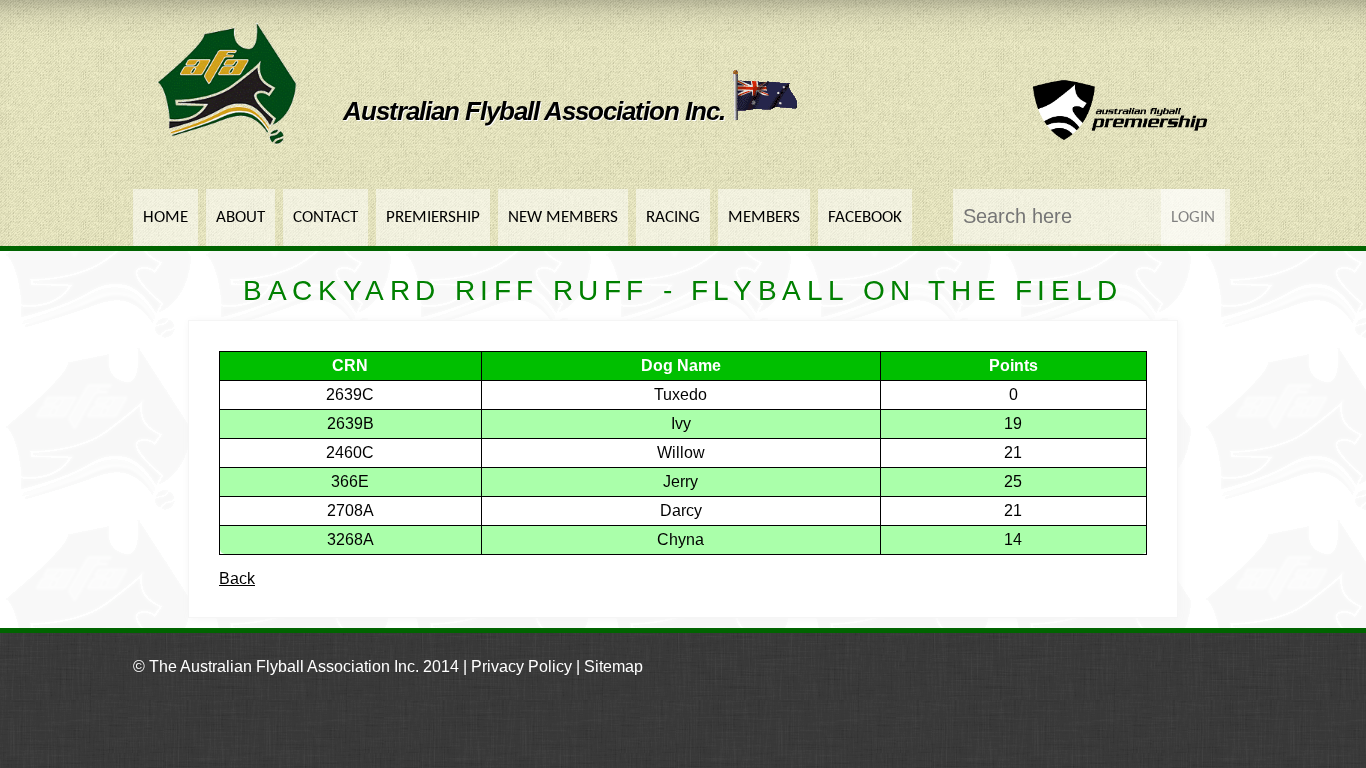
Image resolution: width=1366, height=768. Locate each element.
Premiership (433, 217)
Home (165, 217)
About (240, 217)
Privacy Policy (521, 666)
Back (237, 578)
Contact (325, 217)
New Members (563, 217)
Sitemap (613, 666)
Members (764, 217)
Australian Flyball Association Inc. (537, 111)
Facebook (865, 217)
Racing (673, 217)
